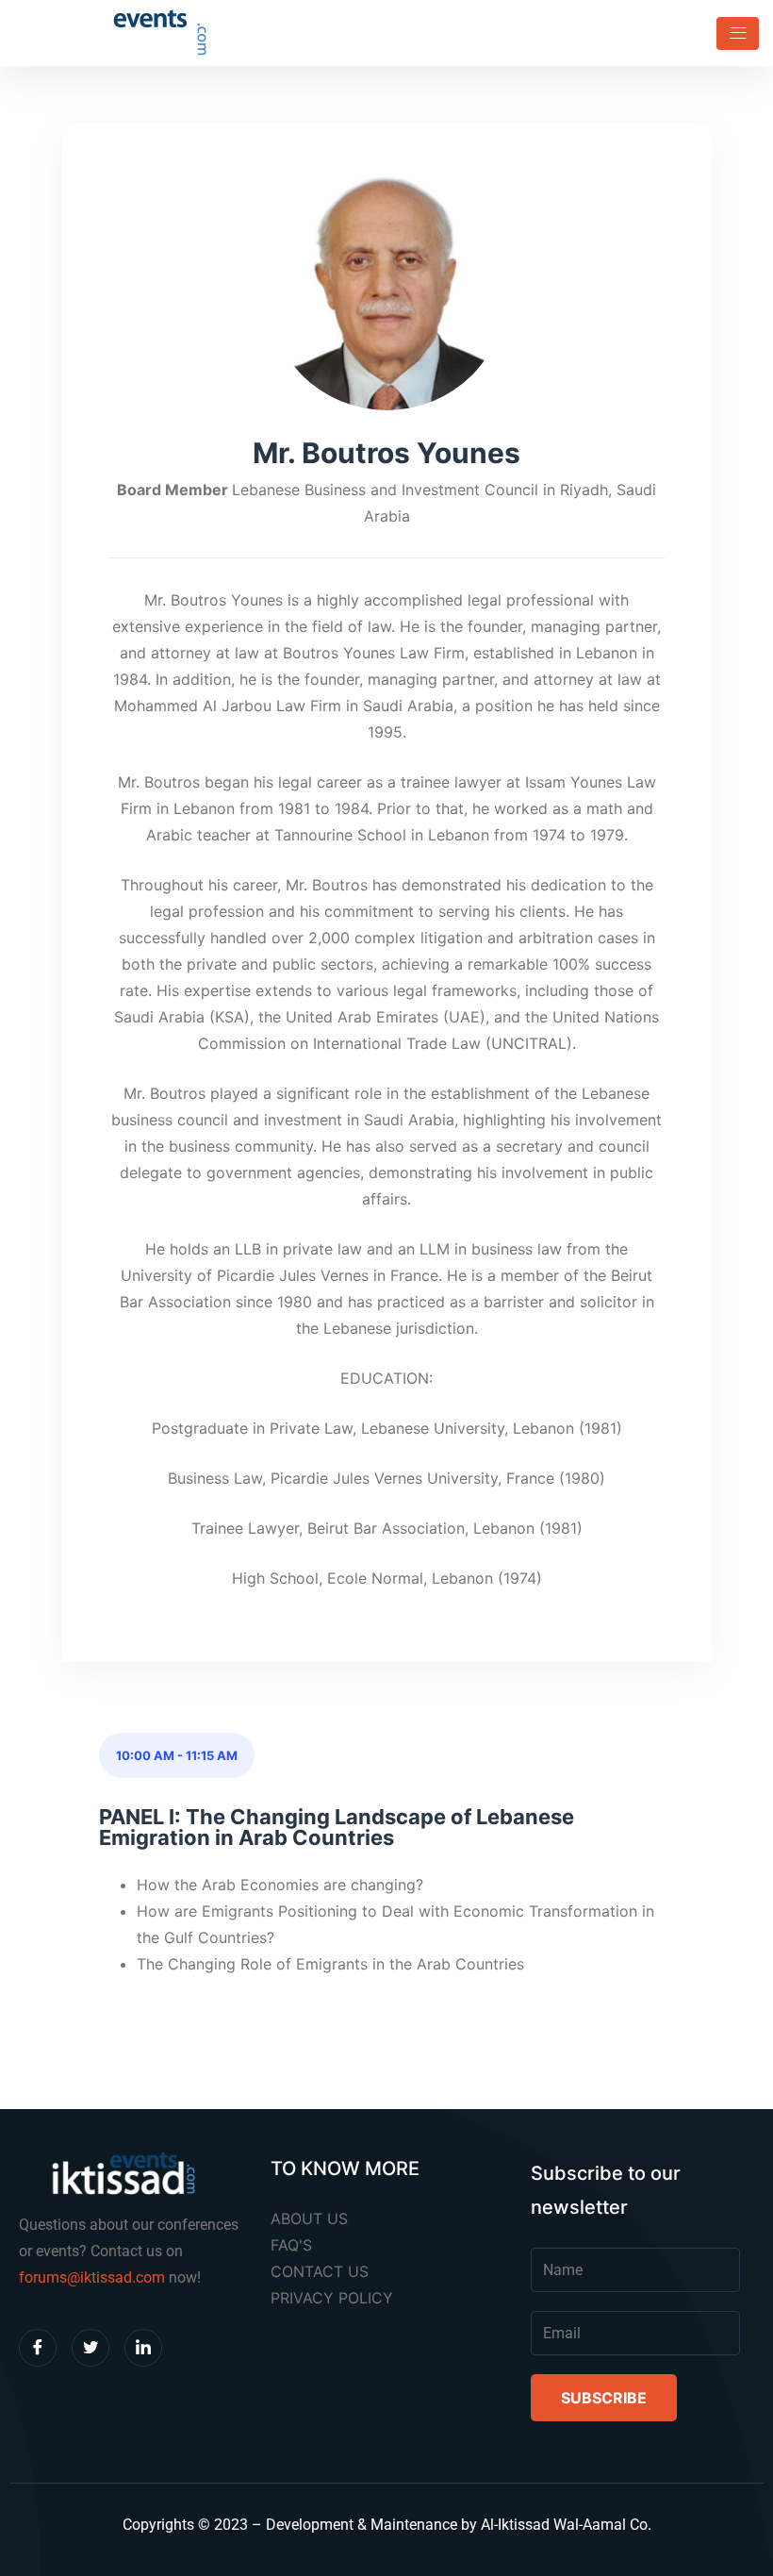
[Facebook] (38, 2348)
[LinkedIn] (143, 2348)
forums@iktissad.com (92, 2277)
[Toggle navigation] (732, 33)
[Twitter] (90, 2348)
